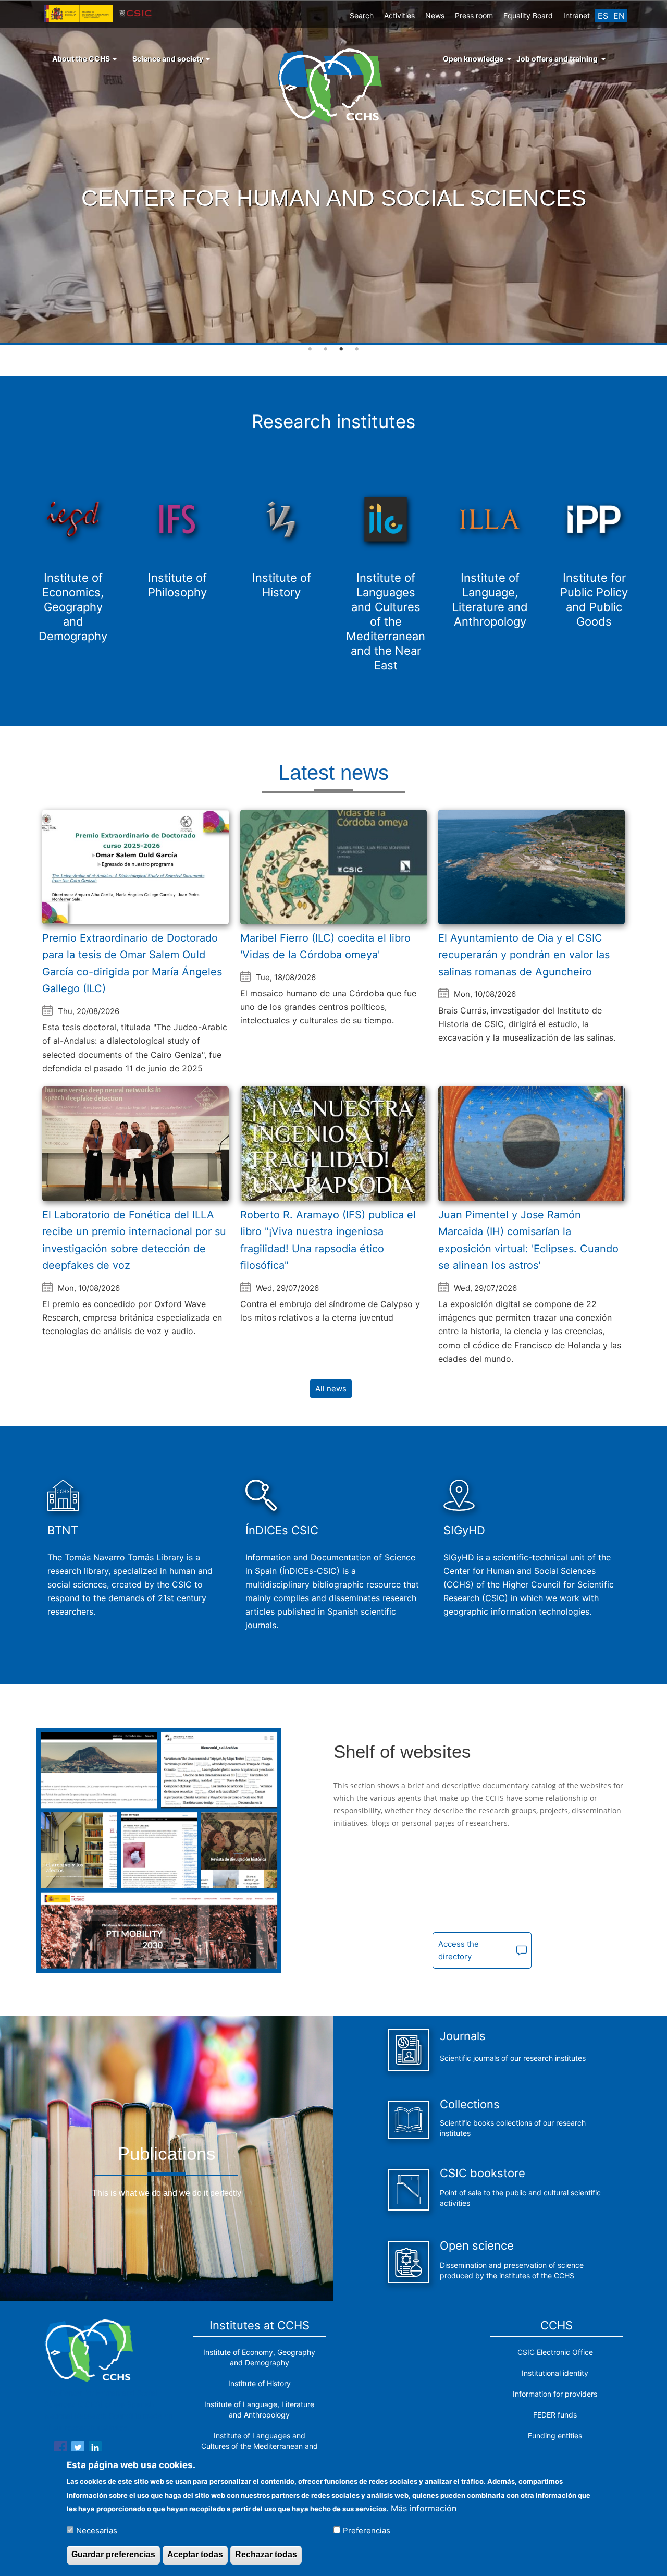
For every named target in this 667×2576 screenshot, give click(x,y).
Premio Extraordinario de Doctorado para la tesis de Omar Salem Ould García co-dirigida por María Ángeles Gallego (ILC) (132, 963)
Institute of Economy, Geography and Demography (259, 2357)
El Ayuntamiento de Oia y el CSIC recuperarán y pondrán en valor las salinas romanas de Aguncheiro (524, 955)
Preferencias (367, 2530)
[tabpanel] (333, 173)
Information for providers (555, 2394)
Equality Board (528, 15)
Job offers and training (557, 59)
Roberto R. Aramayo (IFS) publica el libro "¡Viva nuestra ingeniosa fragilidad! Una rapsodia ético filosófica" (328, 1240)
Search (362, 15)
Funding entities (555, 2435)
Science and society (169, 59)
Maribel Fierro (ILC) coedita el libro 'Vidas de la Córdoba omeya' (325, 947)
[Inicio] (334, 84)
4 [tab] (357, 349)
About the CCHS (82, 59)
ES (603, 16)
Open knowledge (473, 59)
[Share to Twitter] (78, 2449)
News (435, 15)
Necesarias (97, 2530)
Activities (399, 15)
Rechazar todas (266, 2554)
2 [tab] (326, 349)
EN (619, 16)
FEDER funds (555, 2415)
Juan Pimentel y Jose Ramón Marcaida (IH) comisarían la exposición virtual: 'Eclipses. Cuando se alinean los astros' (528, 1240)
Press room (474, 15)
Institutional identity (555, 2373)
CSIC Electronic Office (555, 2352)
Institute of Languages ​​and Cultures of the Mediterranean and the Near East (260, 2446)
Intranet (577, 15)
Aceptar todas (195, 2554)
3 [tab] (341, 349)
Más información (424, 2508)
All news (331, 1389)
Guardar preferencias (113, 2554)
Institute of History (260, 2383)
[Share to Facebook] (61, 2449)
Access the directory (459, 1950)
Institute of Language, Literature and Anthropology (259, 2409)
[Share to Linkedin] (95, 2449)
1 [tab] (310, 349)
